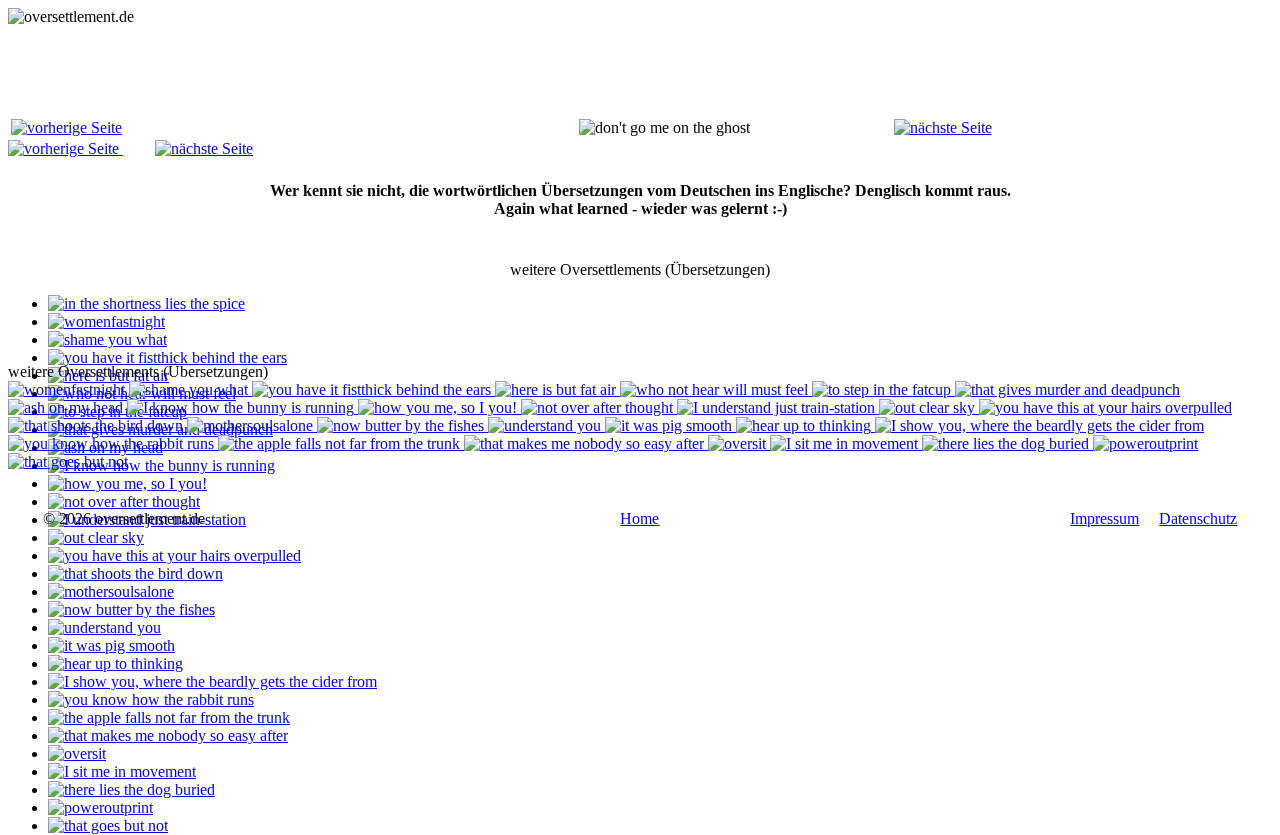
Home (639, 518)
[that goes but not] (108, 825)
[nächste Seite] (943, 127)
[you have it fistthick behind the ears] (167, 357)
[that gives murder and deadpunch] (1067, 389)
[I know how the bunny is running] (161, 465)
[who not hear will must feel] (716, 389)
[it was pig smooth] (111, 645)
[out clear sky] (96, 537)
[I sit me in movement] (122, 771)
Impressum (1104, 518)
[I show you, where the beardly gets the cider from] (212, 681)
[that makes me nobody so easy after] (168, 735)
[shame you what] (107, 339)
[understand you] (104, 627)
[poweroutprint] (100, 807)
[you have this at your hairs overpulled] (174, 555)
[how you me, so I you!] (127, 483)
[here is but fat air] (557, 389)
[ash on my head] (67, 407)
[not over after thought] (124, 501)
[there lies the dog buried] (131, 789)
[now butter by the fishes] (131, 609)
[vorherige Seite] (66, 127)
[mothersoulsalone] (111, 591)
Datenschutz (1198, 518)
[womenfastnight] (106, 321)
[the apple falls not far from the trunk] (169, 717)
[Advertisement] (372, 71)
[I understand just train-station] (778, 407)
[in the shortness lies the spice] (146, 303)
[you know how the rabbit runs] (151, 699)
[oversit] (77, 753)
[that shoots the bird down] (135, 573)
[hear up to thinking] (115, 663)
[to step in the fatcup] (883, 389)
